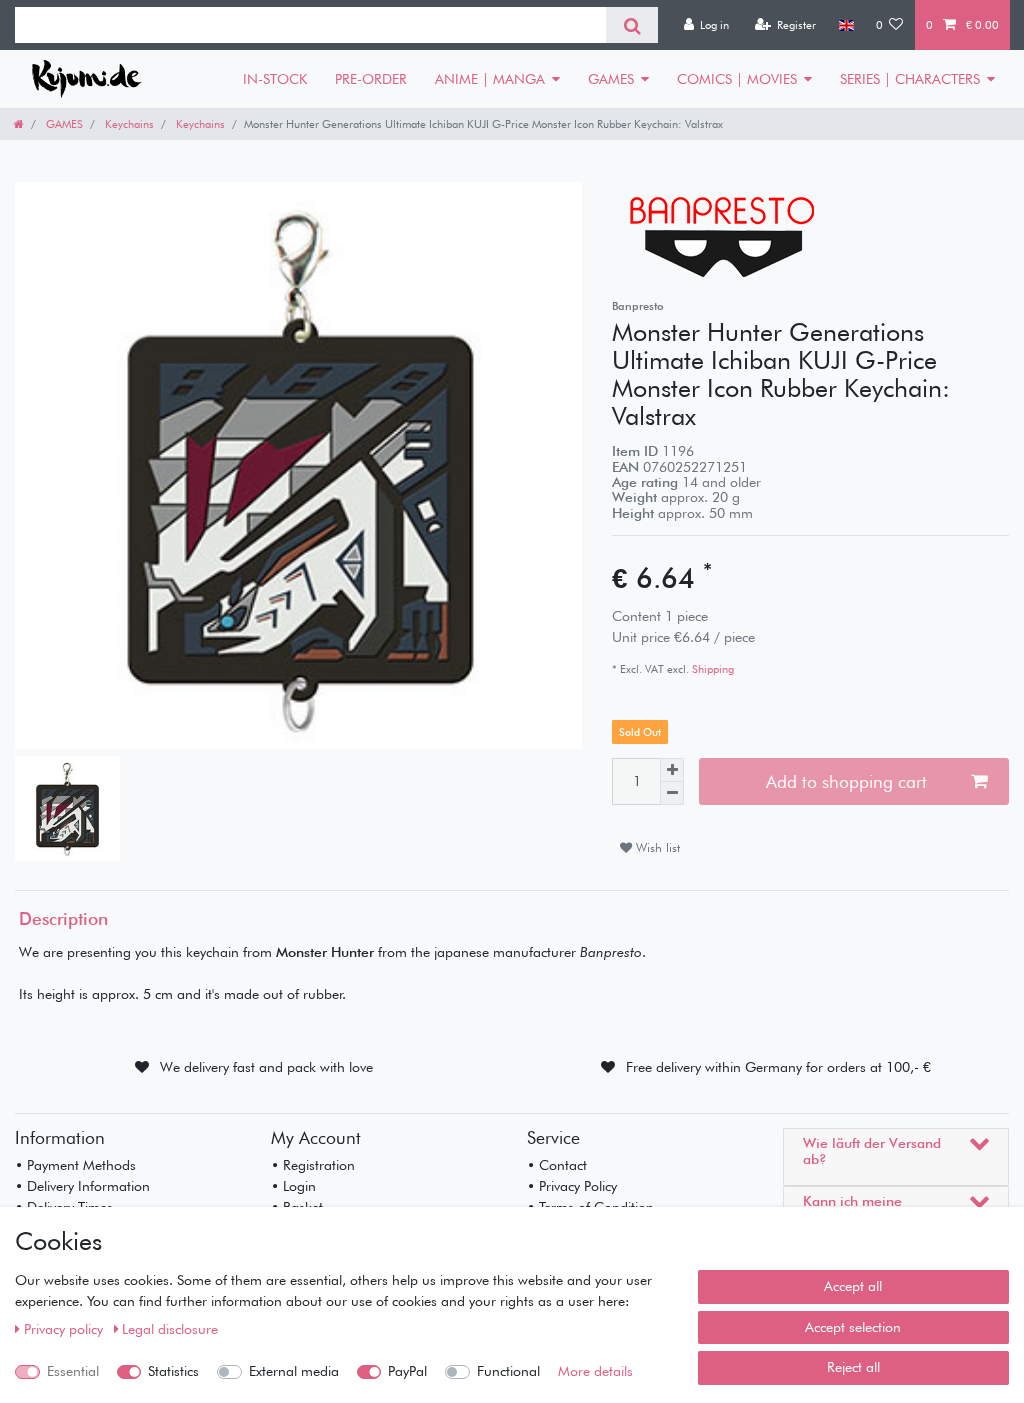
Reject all (853, 1367)
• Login (293, 1186)
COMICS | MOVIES (737, 79)
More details (595, 1371)
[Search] (631, 25)
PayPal (407, 1371)
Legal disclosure (170, 1329)
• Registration (313, 1165)
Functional (508, 1371)
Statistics (173, 1371)
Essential (73, 1371)
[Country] (845, 25)
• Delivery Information (82, 1186)
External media (294, 1371)
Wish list (656, 847)
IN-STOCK (275, 79)
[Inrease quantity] (672, 770)
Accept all (853, 1286)
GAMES (611, 79)
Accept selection (853, 1327)
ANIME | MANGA (490, 79)
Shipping (711, 669)
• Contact (557, 1165)
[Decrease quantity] (672, 793)
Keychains (128, 124)
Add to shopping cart (846, 781)
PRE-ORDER (371, 79)
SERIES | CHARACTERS (910, 79)
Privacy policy (65, 1329)
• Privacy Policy (572, 1186)
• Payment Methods (75, 1165)
